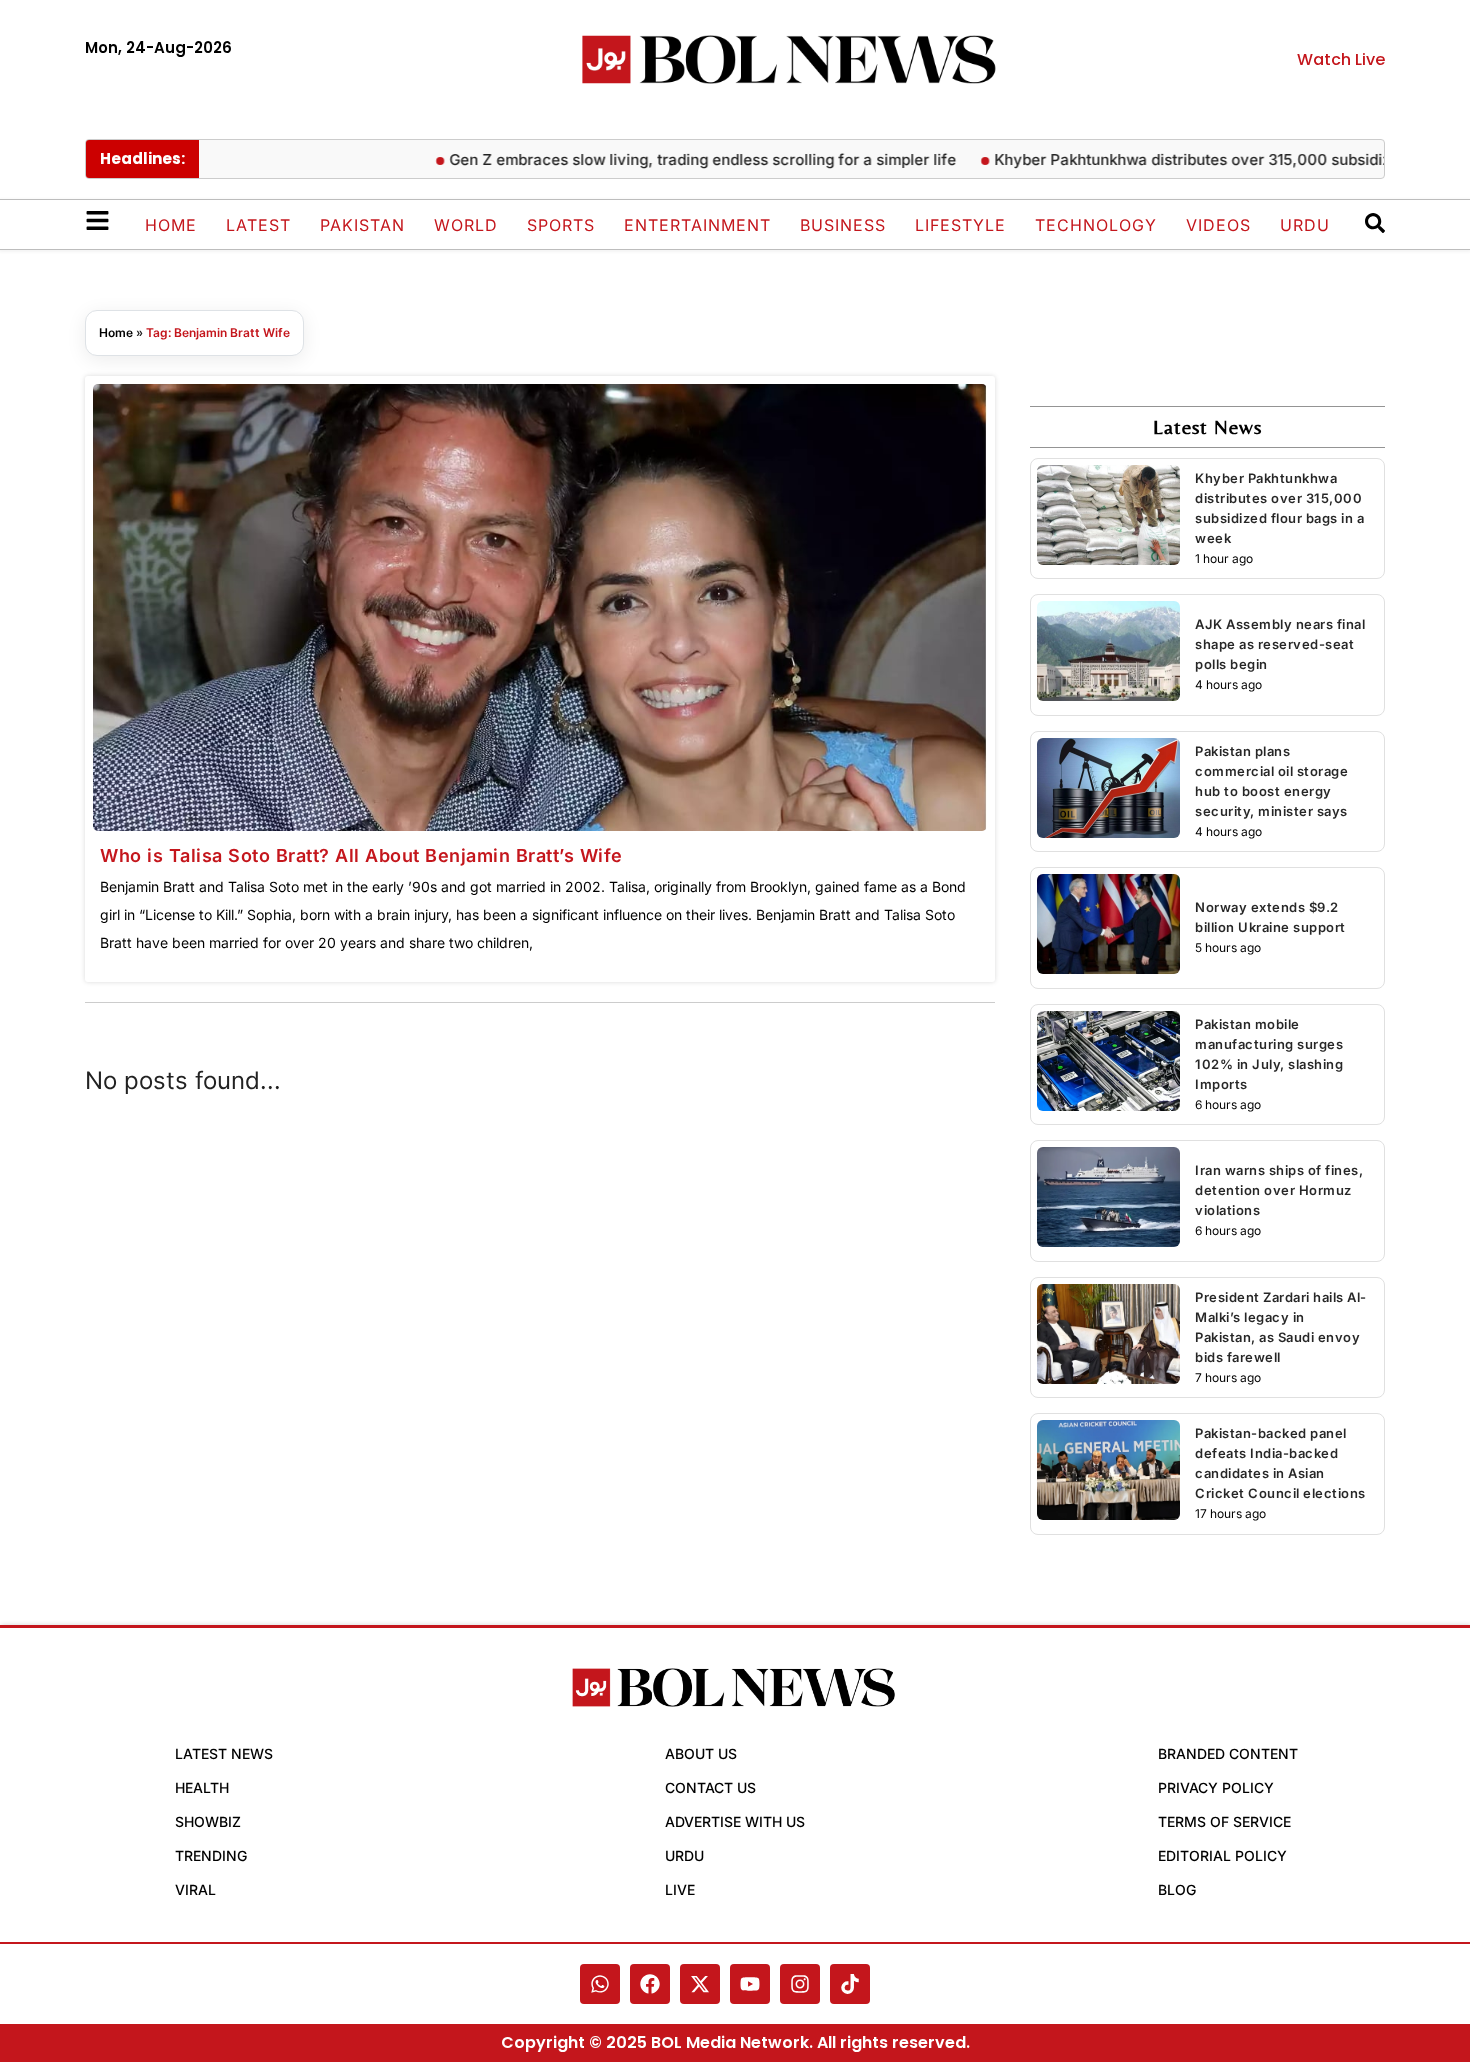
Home (171, 225)
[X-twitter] (700, 1984)
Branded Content (1228, 1753)
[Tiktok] (850, 1984)
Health (202, 1787)
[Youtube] (750, 1984)
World (466, 225)
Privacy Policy (1216, 1787)
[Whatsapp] (600, 1984)
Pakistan (362, 225)
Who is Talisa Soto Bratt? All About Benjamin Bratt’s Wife (361, 855)
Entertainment (697, 225)
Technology (1096, 225)
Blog (1177, 1889)
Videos (1218, 225)
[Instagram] (800, 1984)
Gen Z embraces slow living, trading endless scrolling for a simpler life (700, 159)
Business (843, 225)
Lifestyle (960, 225)
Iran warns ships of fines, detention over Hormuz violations (1279, 1190)
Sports (561, 225)
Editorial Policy (1222, 1855)
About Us (701, 1753)
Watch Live (1341, 59)
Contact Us (710, 1787)
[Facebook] (650, 1984)
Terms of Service (1224, 1821)
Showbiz (208, 1821)
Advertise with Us (735, 1821)
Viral (195, 1889)
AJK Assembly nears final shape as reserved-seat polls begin (1280, 644)
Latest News (224, 1753)
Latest (258, 225)
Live (680, 1889)
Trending (211, 1855)
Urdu (1305, 225)
